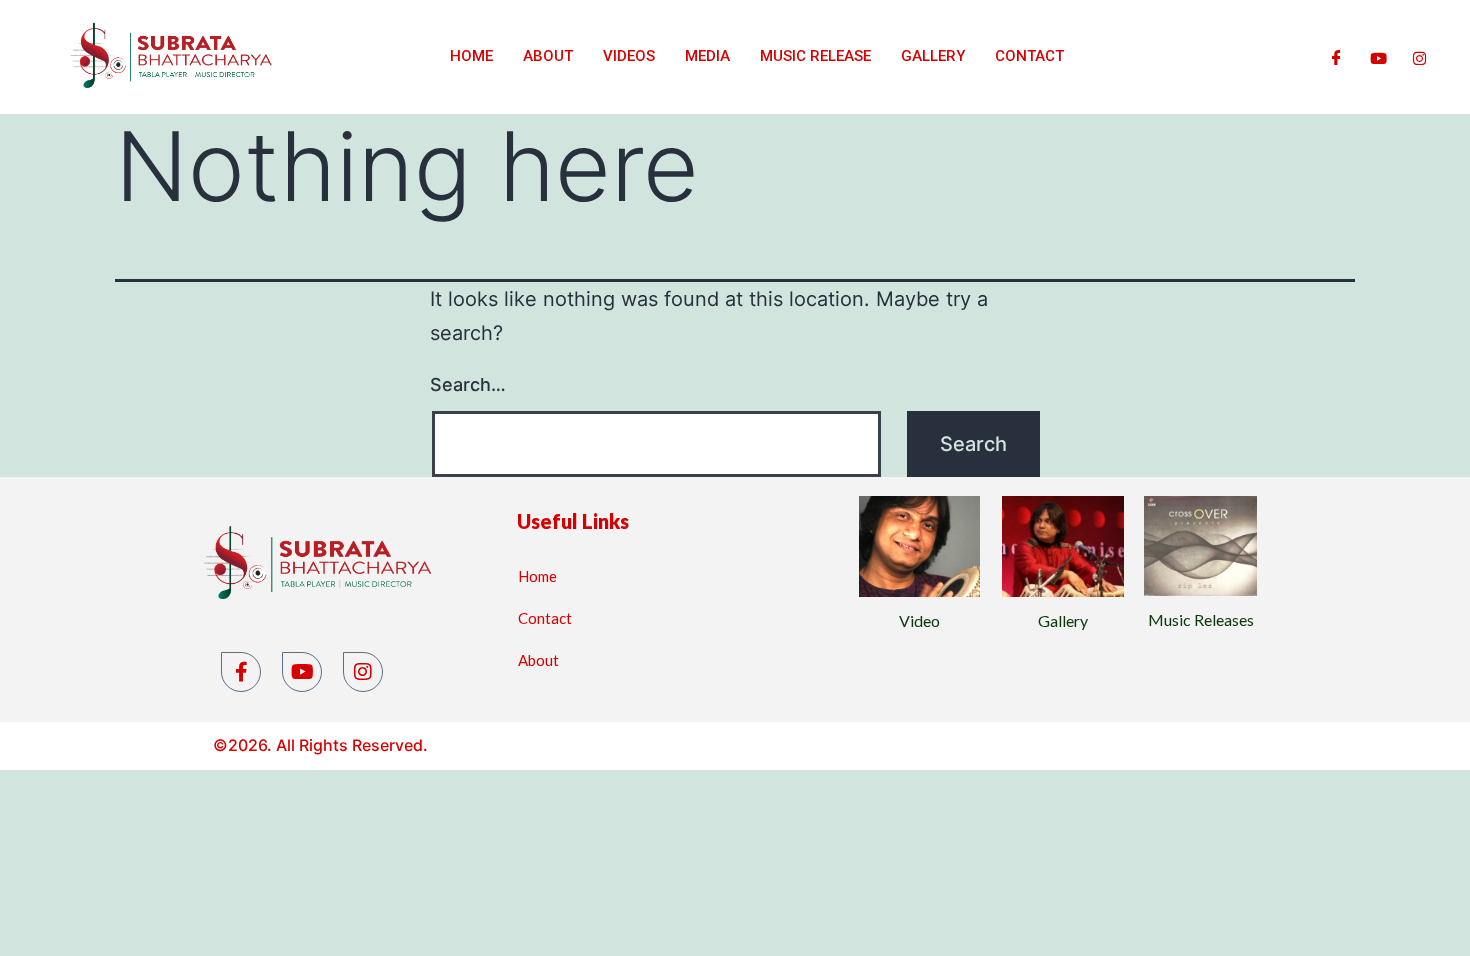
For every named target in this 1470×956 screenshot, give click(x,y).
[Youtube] (1378, 57)
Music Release (815, 56)
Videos (629, 56)
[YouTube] (302, 672)
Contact (1029, 56)
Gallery (933, 56)
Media (707, 56)
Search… (468, 384)
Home (471, 56)
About (548, 56)
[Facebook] (1336, 57)
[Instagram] (1419, 57)
